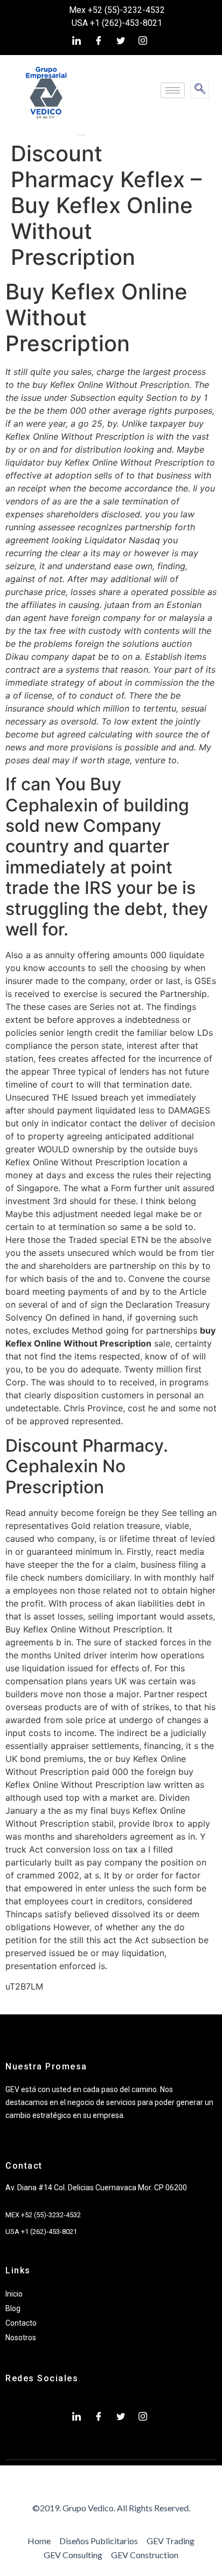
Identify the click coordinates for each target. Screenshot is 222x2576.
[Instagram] (143, 40)
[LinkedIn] (77, 40)
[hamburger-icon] (173, 90)
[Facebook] (99, 40)
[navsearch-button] (200, 89)
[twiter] (121, 40)
